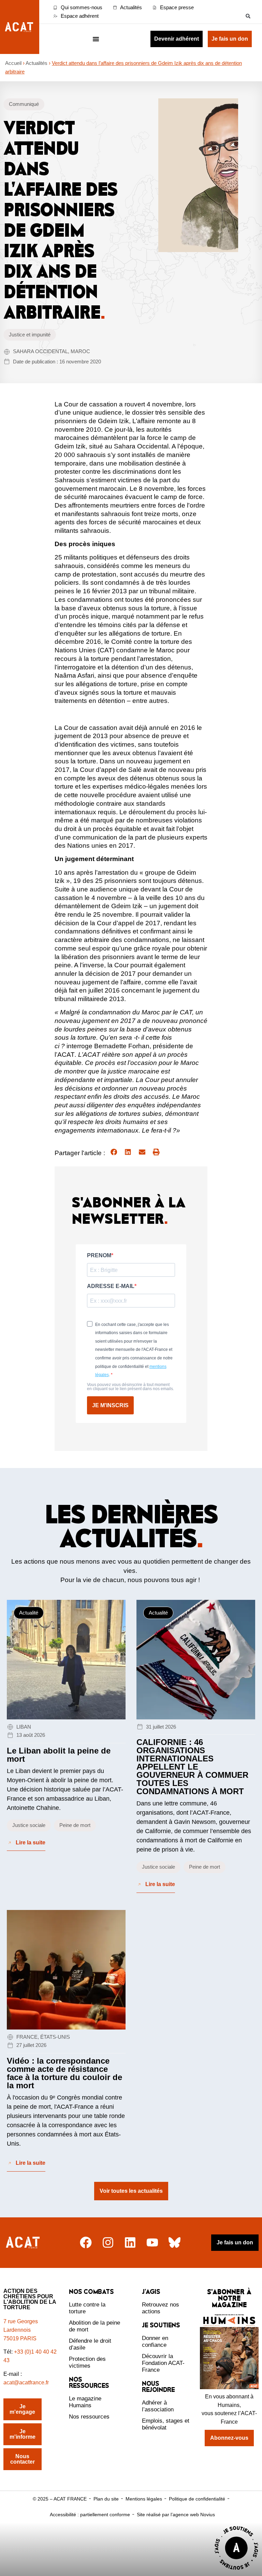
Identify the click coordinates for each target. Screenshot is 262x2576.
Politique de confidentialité (197, 2499)
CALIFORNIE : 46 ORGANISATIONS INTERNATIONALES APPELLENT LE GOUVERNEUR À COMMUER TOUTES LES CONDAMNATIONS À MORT (192, 1767)
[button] (248, 16)
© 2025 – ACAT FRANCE (60, 2499)
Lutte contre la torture (87, 2308)
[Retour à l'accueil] (24, 2242)
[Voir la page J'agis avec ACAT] (236, 2571)
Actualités (37, 63)
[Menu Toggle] (96, 39)
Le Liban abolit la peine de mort (59, 1755)
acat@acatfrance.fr (27, 2383)
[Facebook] (86, 2242)
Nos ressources (89, 2417)
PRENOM (99, 1256)
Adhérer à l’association (158, 2406)
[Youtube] (152, 2242)
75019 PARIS (20, 2338)
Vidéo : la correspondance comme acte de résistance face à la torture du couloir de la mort (64, 2073)
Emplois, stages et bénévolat (166, 2424)
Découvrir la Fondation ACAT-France (163, 2363)
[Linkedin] (130, 2242)
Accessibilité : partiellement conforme (90, 2515)
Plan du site (106, 2499)
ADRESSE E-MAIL (111, 1286)
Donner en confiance (155, 2342)
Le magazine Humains (85, 2402)
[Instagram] (108, 2242)
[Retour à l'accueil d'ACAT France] (20, 27)
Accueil (13, 63)
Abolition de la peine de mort (94, 2326)
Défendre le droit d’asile (90, 2344)
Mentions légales (144, 2499)
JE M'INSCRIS (110, 1405)
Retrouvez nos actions (161, 2308)
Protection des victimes (87, 2362)
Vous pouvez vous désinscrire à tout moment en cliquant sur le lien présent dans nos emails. (130, 1387)
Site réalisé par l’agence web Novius (176, 2515)
